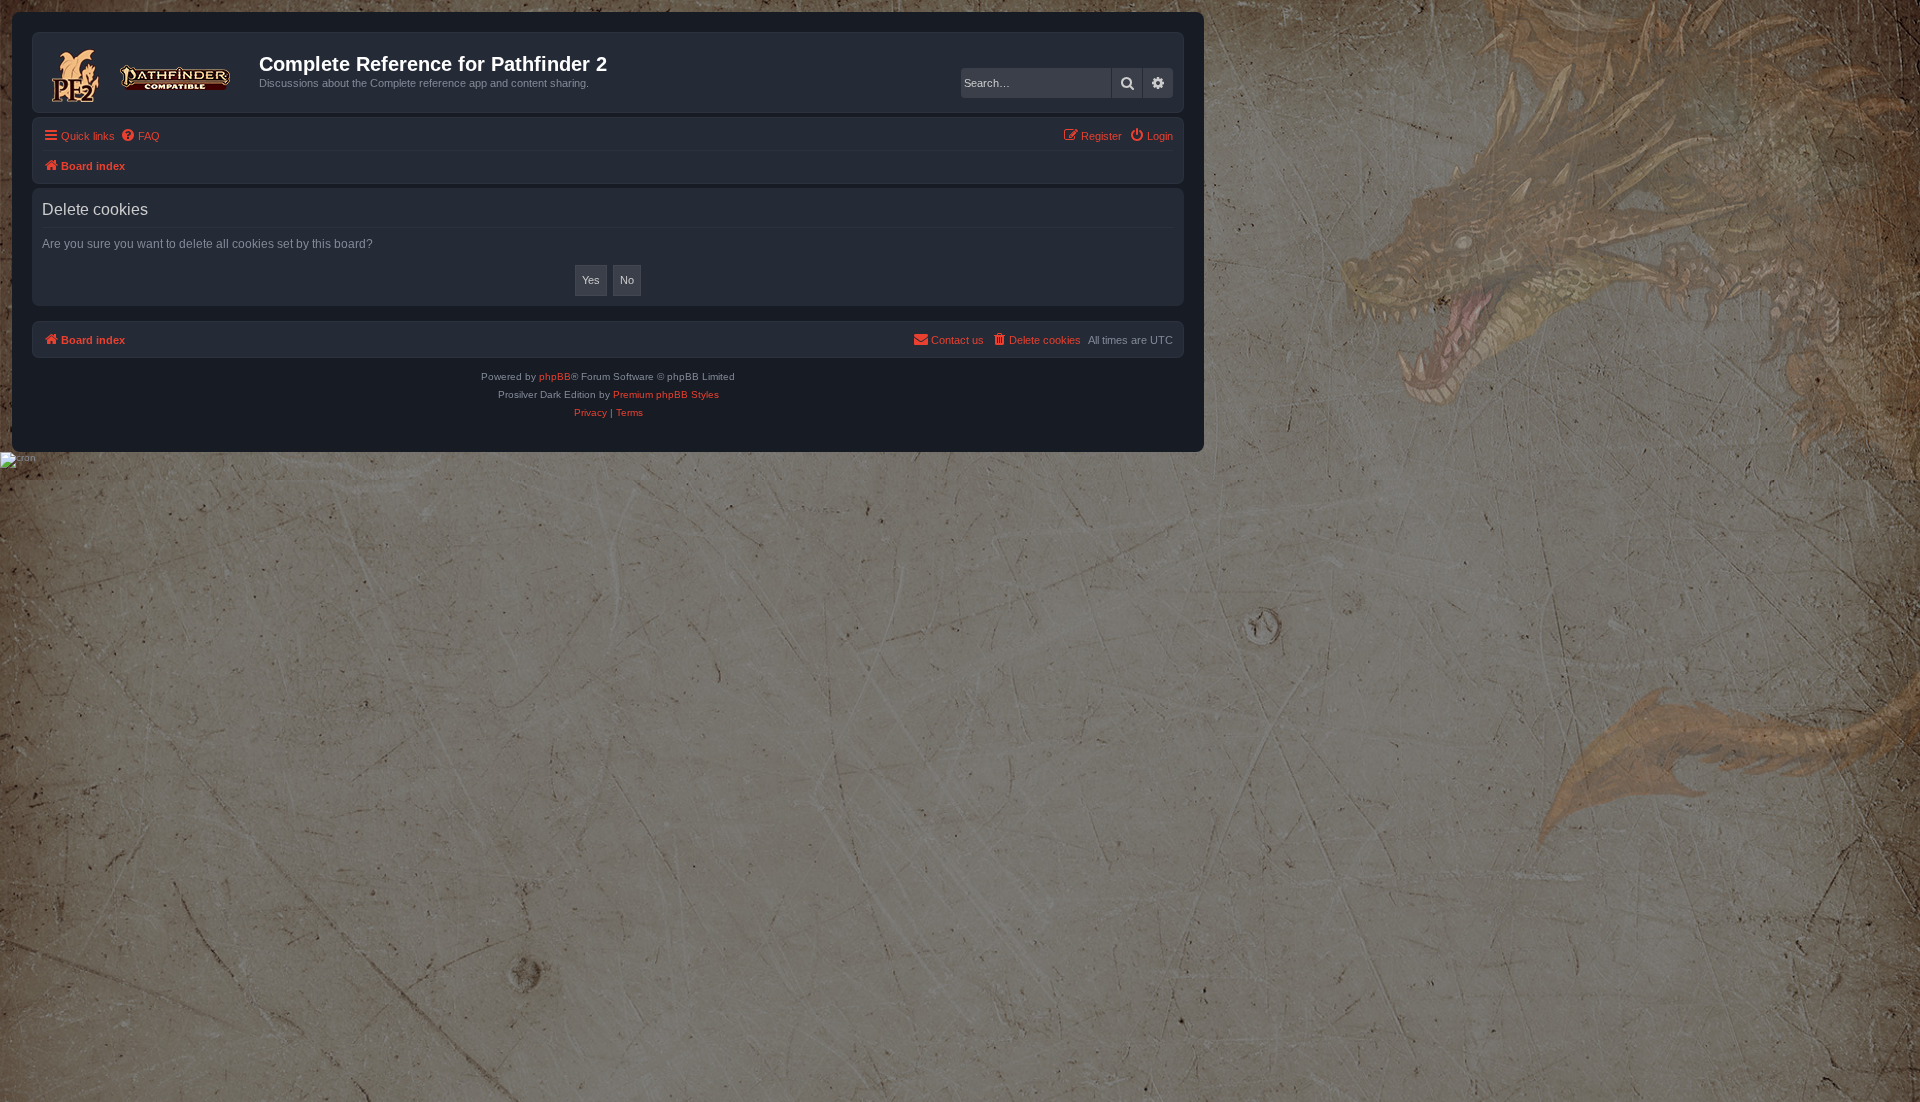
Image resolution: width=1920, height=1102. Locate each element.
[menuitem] (140, 136)
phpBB (555, 376)
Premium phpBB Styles (666, 394)
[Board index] (148, 72)
